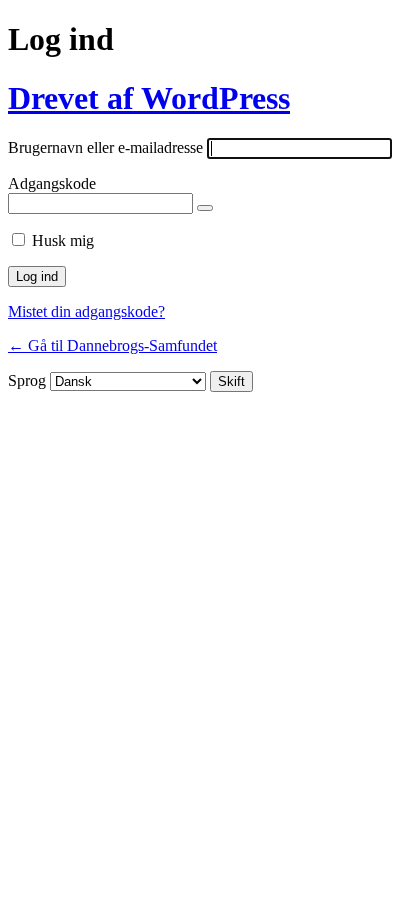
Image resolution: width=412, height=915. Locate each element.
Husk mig (63, 240)
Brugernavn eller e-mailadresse (105, 147)
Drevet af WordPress (149, 98)
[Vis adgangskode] (205, 208)
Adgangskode (52, 183)
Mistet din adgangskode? (86, 311)
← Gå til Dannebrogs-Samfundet (112, 345)
